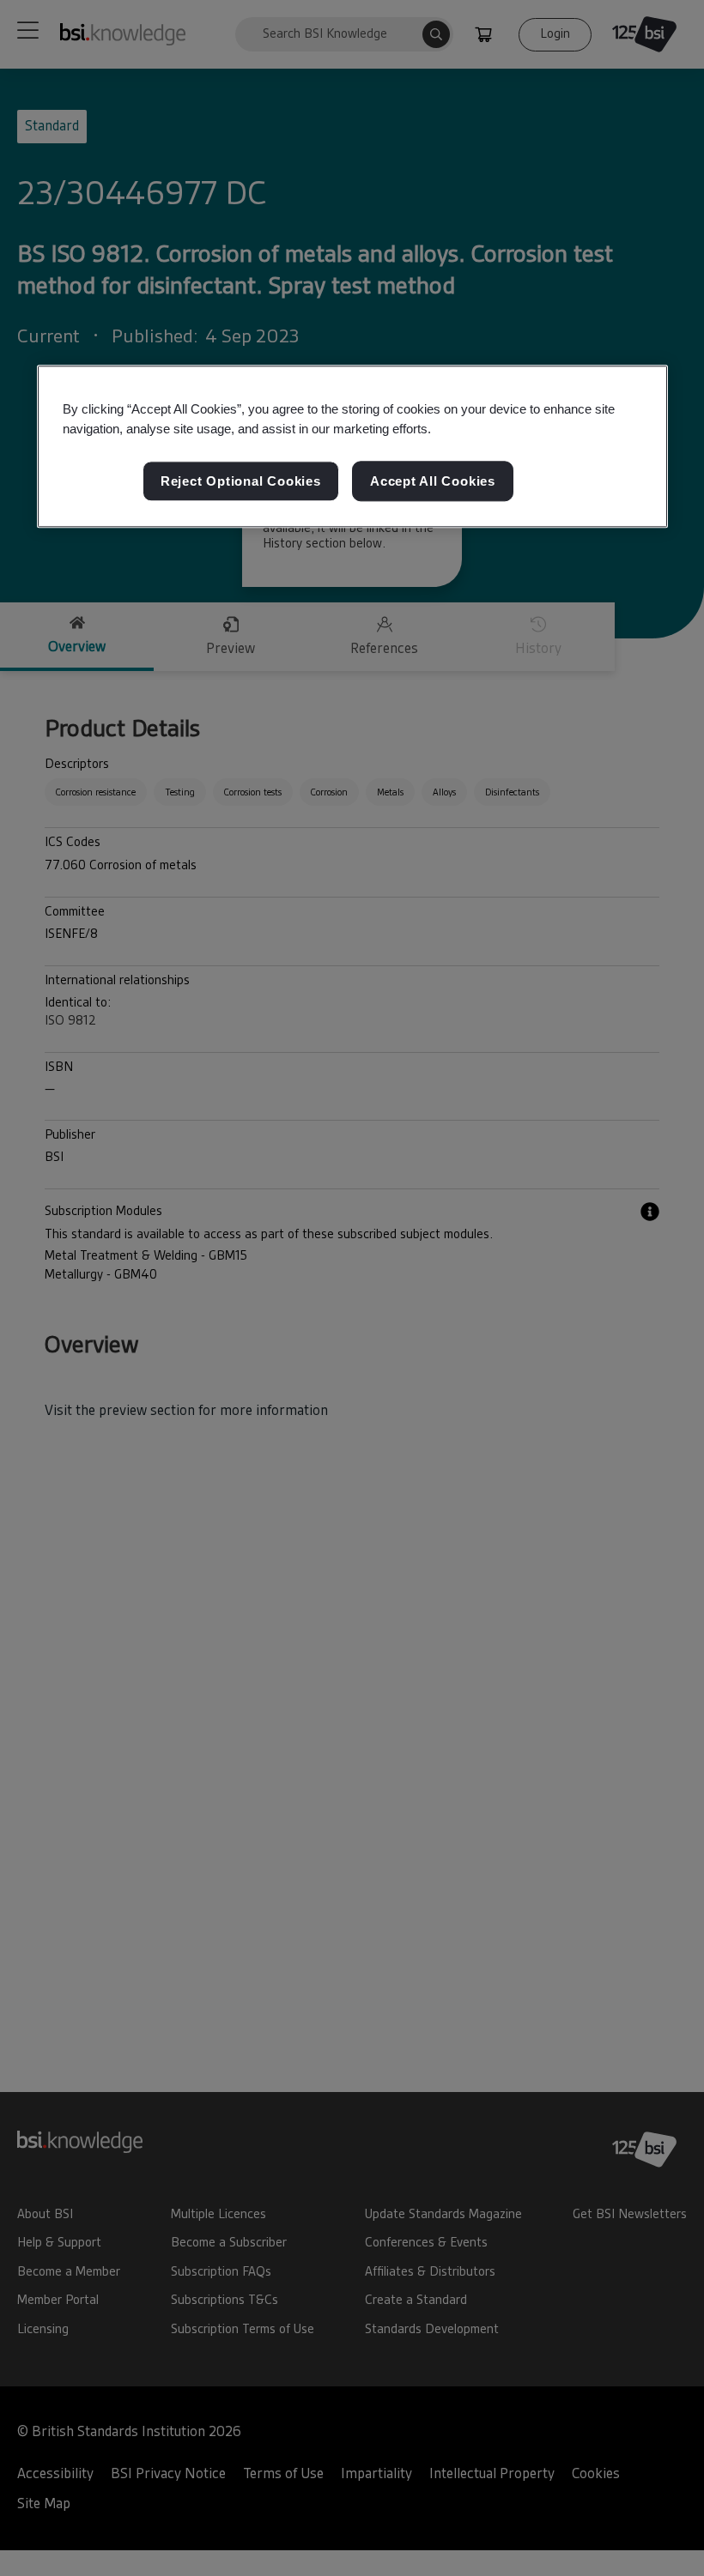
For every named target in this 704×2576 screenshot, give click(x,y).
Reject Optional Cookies (241, 481)
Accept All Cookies (433, 481)
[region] (352, 447)
